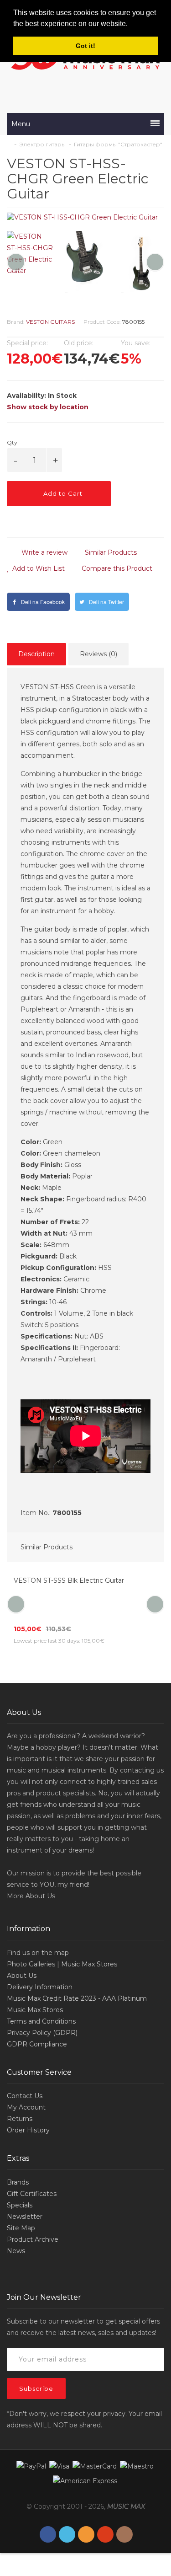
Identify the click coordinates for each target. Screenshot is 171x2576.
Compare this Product (116, 568)
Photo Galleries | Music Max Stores (62, 1964)
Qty (12, 442)
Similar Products (110, 552)
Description (36, 654)
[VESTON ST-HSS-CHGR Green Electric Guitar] (85, 217)
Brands (18, 2182)
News (16, 2251)
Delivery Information (40, 1987)
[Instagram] (124, 2535)
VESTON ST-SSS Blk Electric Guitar (69, 1580)
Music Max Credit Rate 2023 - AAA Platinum (77, 1998)
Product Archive (33, 2239)
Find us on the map (38, 1953)
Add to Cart (62, 493)
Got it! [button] (85, 46)
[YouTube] (105, 2535)
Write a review (44, 552)
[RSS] (86, 2535)
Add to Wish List (38, 568)
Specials (20, 2205)
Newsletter (25, 2217)
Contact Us (25, 2096)
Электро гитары (42, 144)
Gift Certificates (32, 2194)
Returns (20, 2119)
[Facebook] (48, 2535)
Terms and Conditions (41, 2021)
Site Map (21, 2228)
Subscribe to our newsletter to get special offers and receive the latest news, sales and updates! (83, 2327)
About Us (40, 1896)
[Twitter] (67, 2535)
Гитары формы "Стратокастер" (118, 144)
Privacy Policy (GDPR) (42, 2033)
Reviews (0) (98, 654)
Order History (28, 2130)
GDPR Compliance (37, 2044)
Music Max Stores (35, 2010)
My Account (26, 2107)
